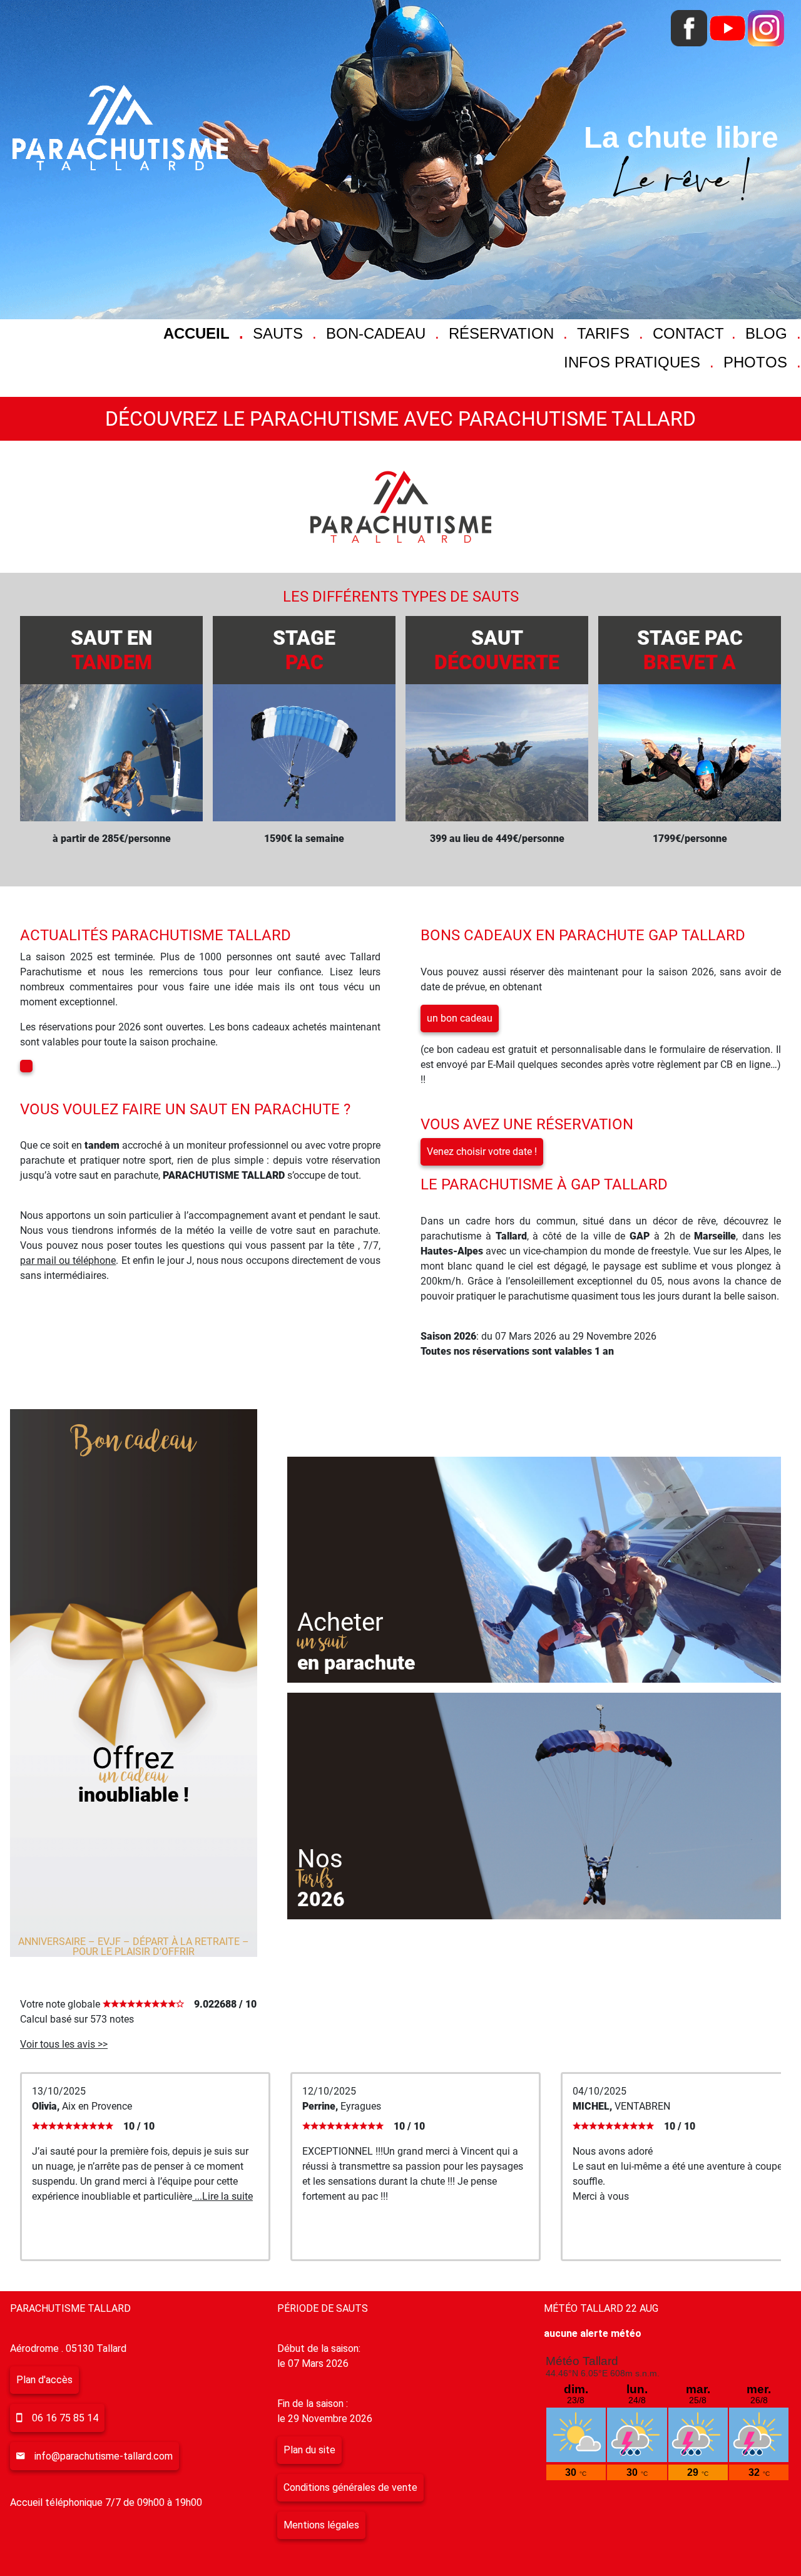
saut (497, 650)
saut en (111, 650)
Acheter (340, 1622)
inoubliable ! (134, 1795)
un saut (323, 1642)
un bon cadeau (460, 1018)
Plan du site (309, 2450)
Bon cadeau (133, 1442)
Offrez (133, 1758)
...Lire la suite (222, 2196)
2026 (321, 1899)
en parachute (356, 1663)
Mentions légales (321, 2525)
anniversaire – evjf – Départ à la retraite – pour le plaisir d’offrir (134, 1947)
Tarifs (315, 1879)
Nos (320, 1859)
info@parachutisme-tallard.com (104, 2456)
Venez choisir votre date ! (482, 1152)
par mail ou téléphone (68, 1260)
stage (304, 650)
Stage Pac (690, 650)
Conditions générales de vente (350, 2487)
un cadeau (134, 1776)
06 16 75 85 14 (65, 2418)
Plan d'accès (44, 2380)
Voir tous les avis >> (64, 2044)
